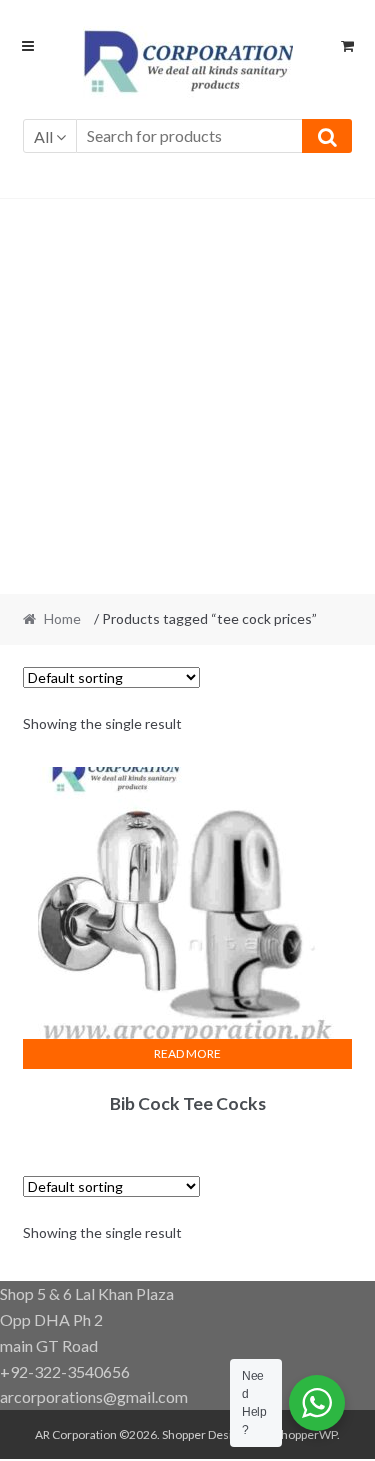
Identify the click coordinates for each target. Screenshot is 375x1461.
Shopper (184, 1434)
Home (62, 618)
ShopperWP (306, 1434)
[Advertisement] (187, 396)
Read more (187, 1053)
